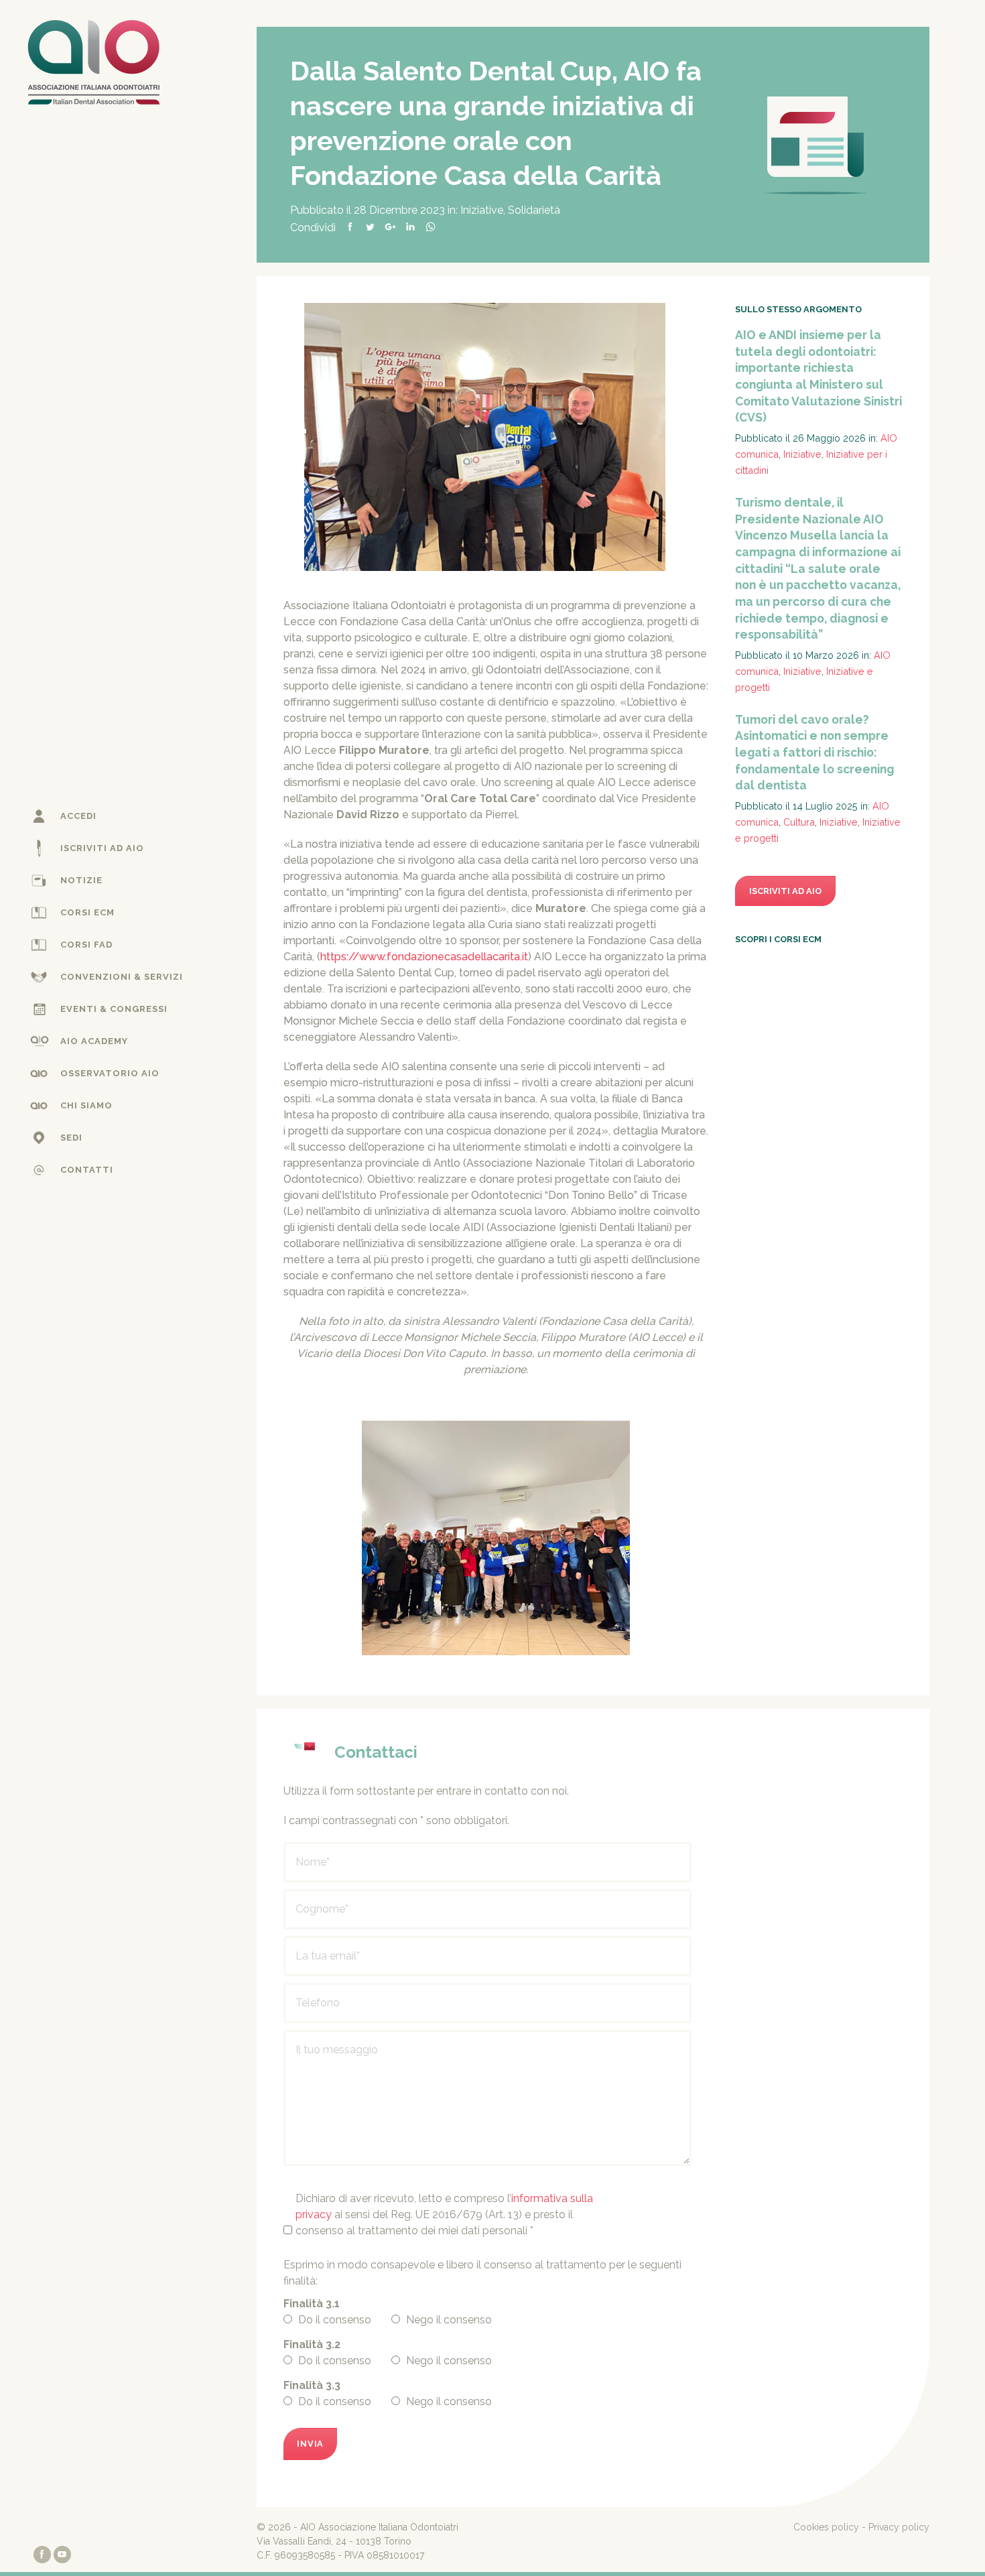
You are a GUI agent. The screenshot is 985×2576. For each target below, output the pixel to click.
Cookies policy (826, 2527)
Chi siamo (86, 1105)
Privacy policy (899, 2527)
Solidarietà (534, 210)
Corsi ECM (87, 912)
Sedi (71, 1138)
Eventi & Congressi (114, 1009)
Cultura (799, 822)
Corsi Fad (86, 945)
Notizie (81, 880)
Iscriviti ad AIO (102, 848)
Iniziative (482, 210)
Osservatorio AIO (110, 1073)
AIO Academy (94, 1041)
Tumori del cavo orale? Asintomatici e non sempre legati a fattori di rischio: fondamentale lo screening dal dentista (814, 753)
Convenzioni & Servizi (122, 977)
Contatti (87, 1170)
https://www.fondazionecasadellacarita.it (424, 957)
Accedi (78, 816)
